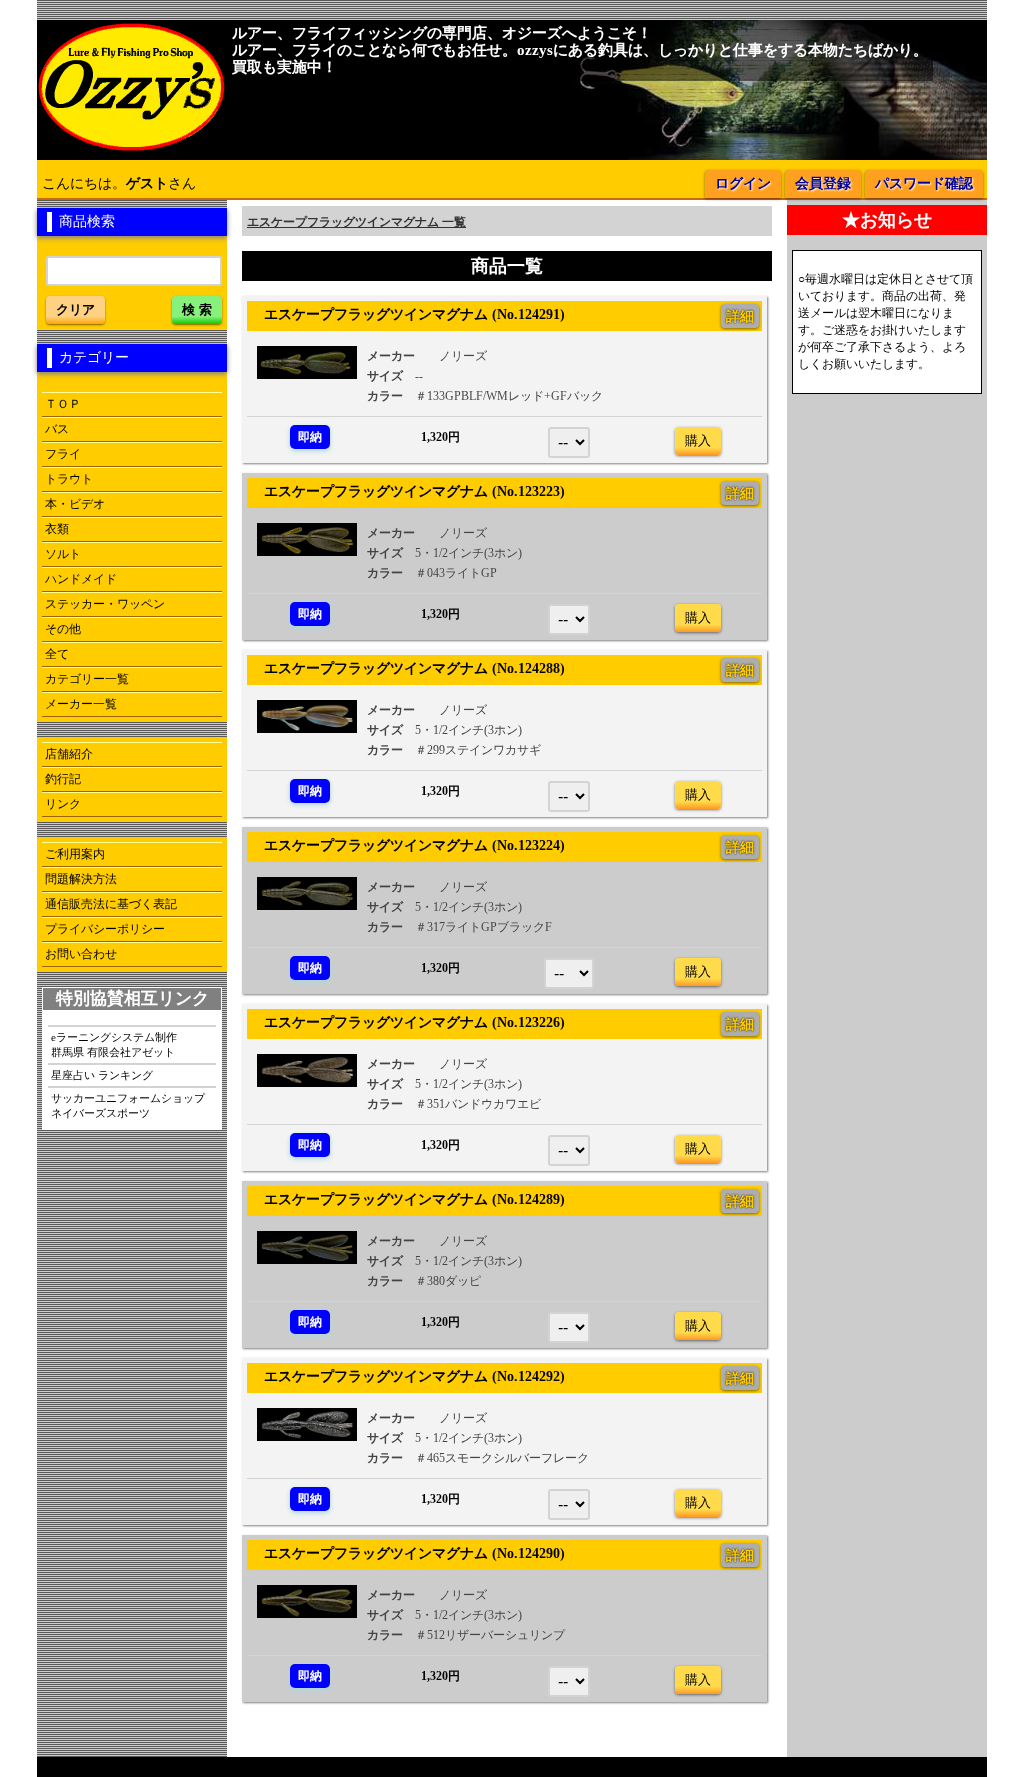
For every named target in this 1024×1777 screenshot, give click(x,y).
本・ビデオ (75, 504)
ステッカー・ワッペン (105, 604)
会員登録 (823, 183)
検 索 (197, 309)
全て (57, 654)
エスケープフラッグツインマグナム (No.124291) (407, 314)
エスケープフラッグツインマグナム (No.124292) (407, 1376)
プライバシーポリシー (105, 929)
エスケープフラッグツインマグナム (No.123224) (407, 845)
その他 (63, 629)
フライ (63, 454)
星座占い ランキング (102, 1075)
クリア (75, 309)
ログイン (743, 183)
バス (57, 429)
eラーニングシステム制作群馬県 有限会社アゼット (114, 1044)
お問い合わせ (81, 954)
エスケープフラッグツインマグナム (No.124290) (407, 1553)
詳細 (740, 316)
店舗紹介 (69, 754)
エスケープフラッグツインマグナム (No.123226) (407, 1022)
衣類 (57, 529)
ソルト (63, 554)
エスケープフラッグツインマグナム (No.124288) (407, 668)
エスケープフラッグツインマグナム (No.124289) (407, 1199)
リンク (63, 804)
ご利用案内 (75, 854)
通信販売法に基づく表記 (111, 904)
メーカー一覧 (81, 704)
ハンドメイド (81, 579)
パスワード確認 (924, 183)
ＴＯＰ (63, 404)
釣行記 (63, 779)
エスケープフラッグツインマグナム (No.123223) (407, 491)
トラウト (69, 479)
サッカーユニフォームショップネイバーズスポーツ (128, 1105)
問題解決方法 (81, 879)
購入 (698, 440)
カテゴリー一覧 (87, 679)
